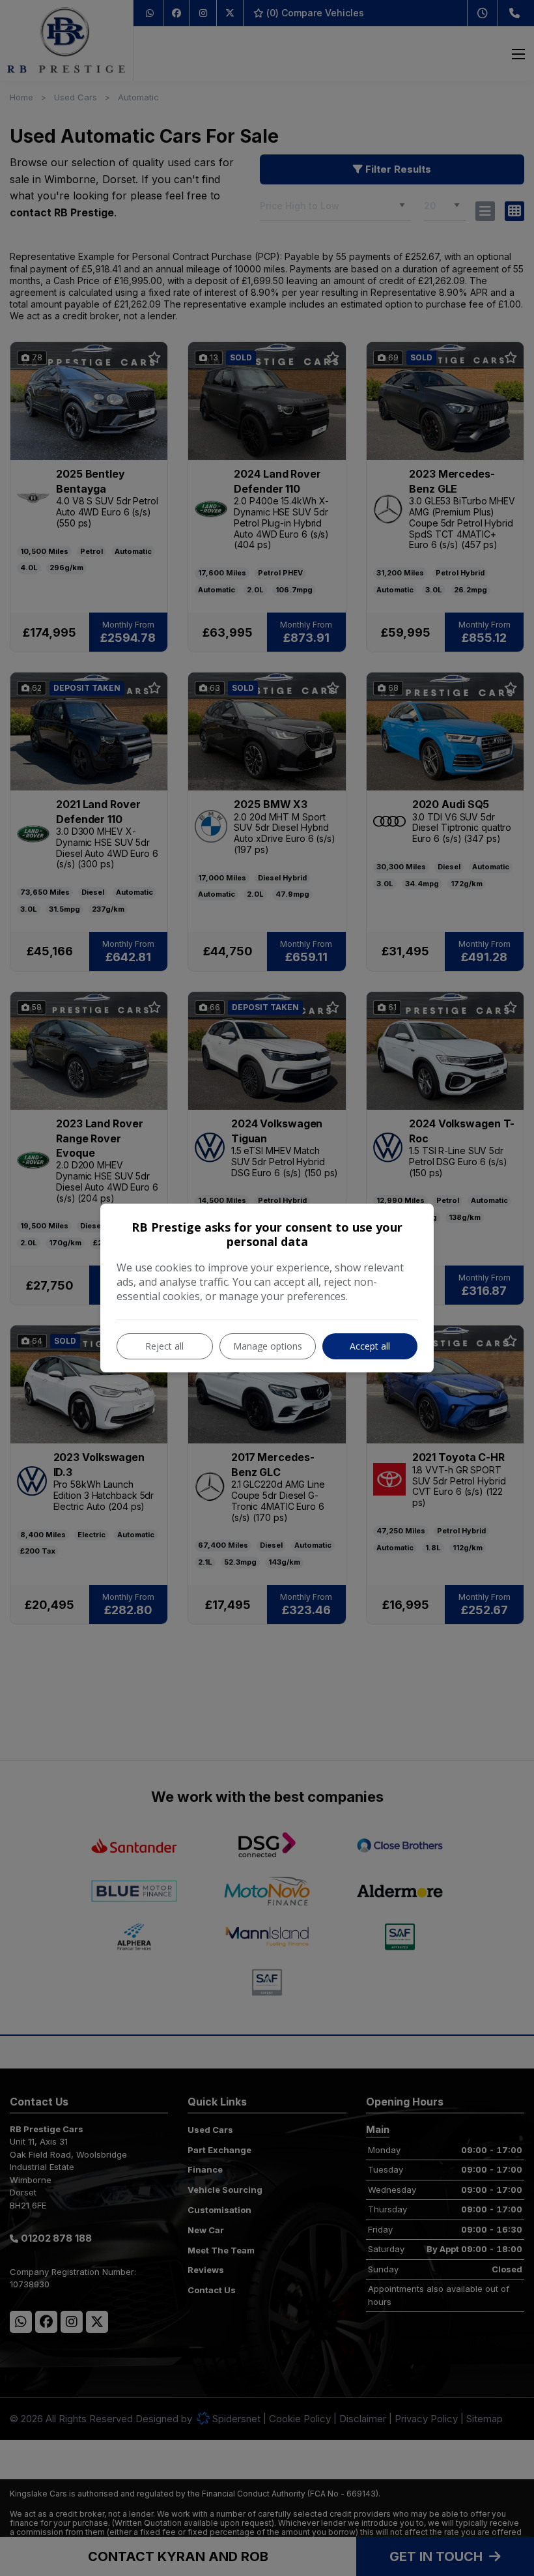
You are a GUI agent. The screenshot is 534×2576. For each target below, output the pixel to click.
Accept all (370, 1346)
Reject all (164, 1346)
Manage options (268, 1346)
